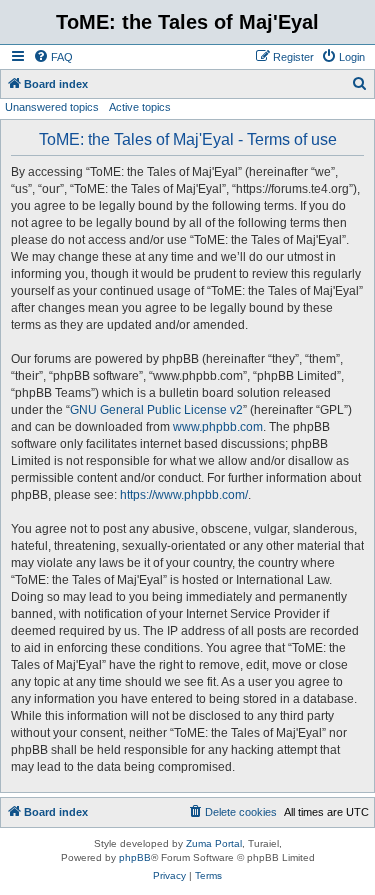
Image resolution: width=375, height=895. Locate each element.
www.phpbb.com (218, 427)
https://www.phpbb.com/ (184, 495)
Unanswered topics (52, 107)
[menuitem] (53, 57)
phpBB (135, 857)
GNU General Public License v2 (156, 410)
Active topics (140, 107)
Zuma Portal (214, 843)
